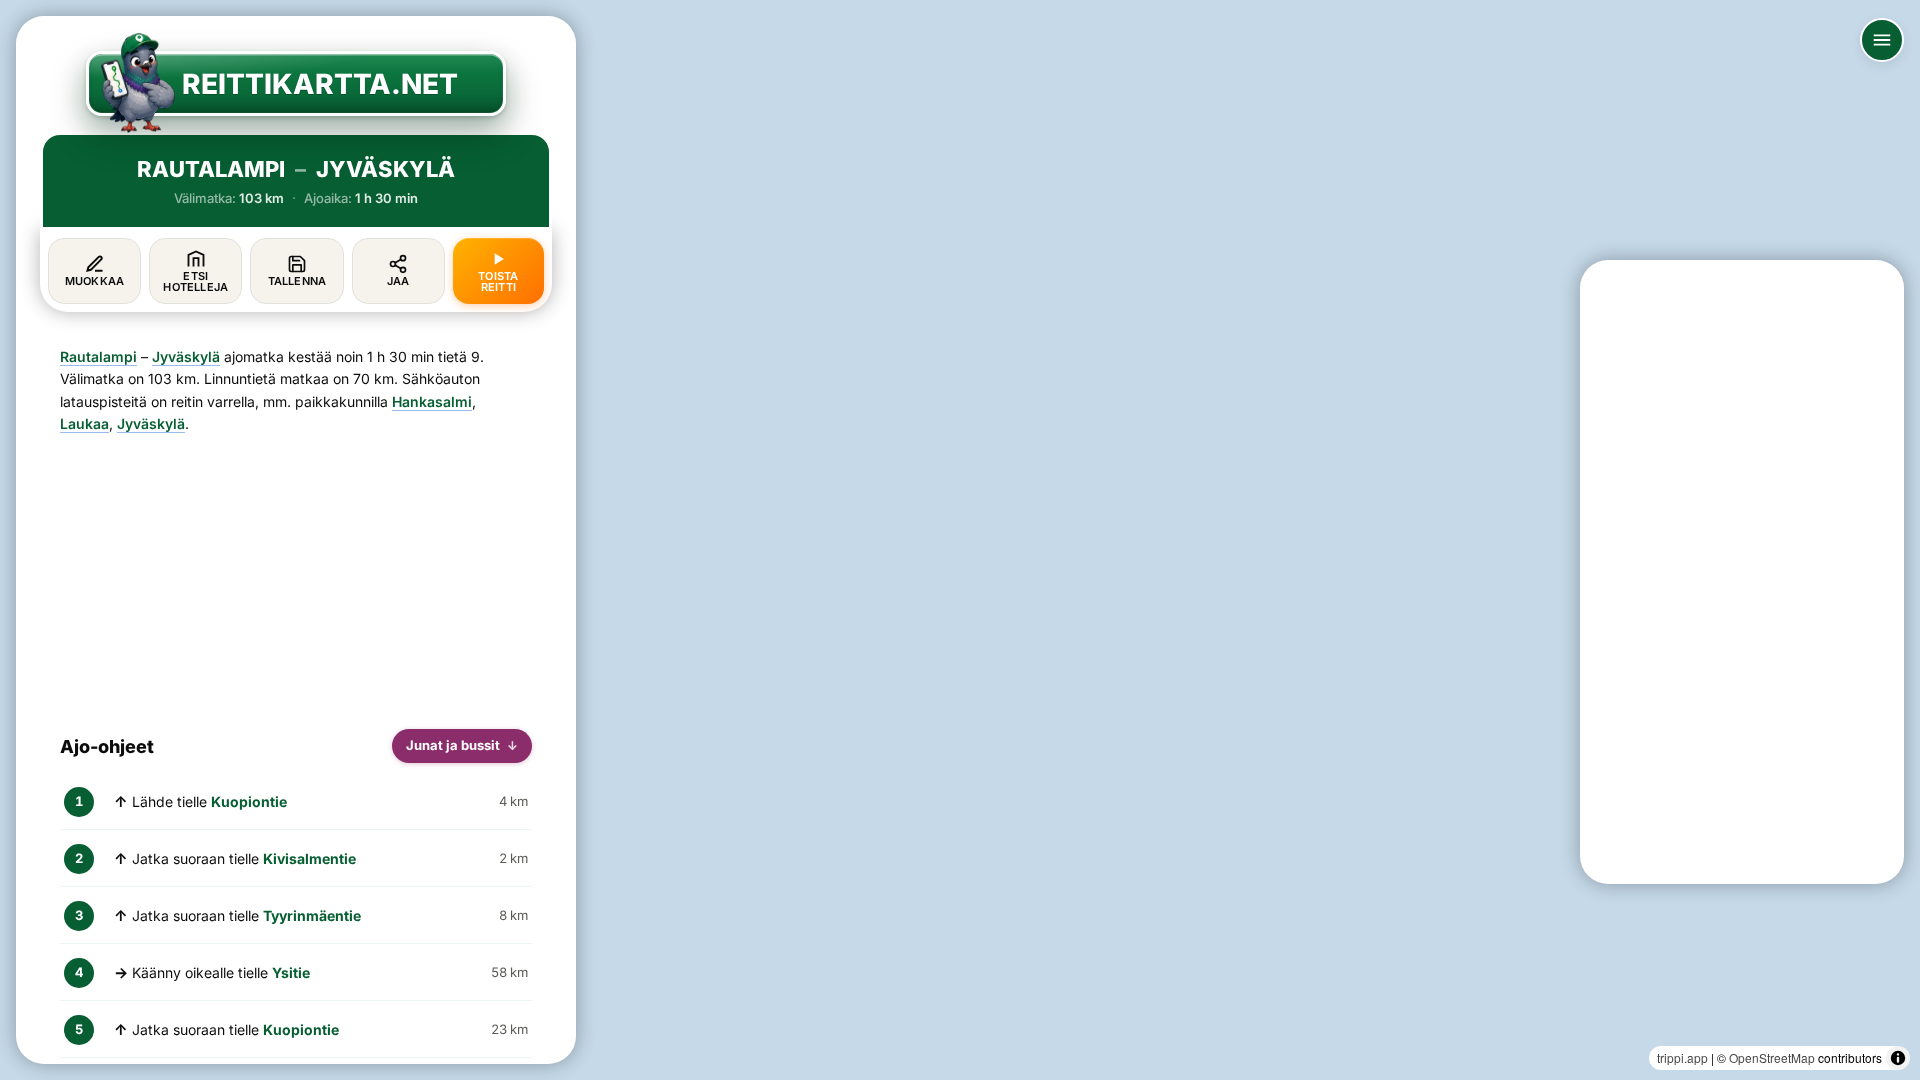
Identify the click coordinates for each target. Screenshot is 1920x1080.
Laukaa (84, 423)
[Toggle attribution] (1898, 1058)
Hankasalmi (432, 401)
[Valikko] (1882, 40)
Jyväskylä (186, 356)
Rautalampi (98, 356)
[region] (960, 540)
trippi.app (1682, 1057)
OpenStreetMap (1772, 1057)
